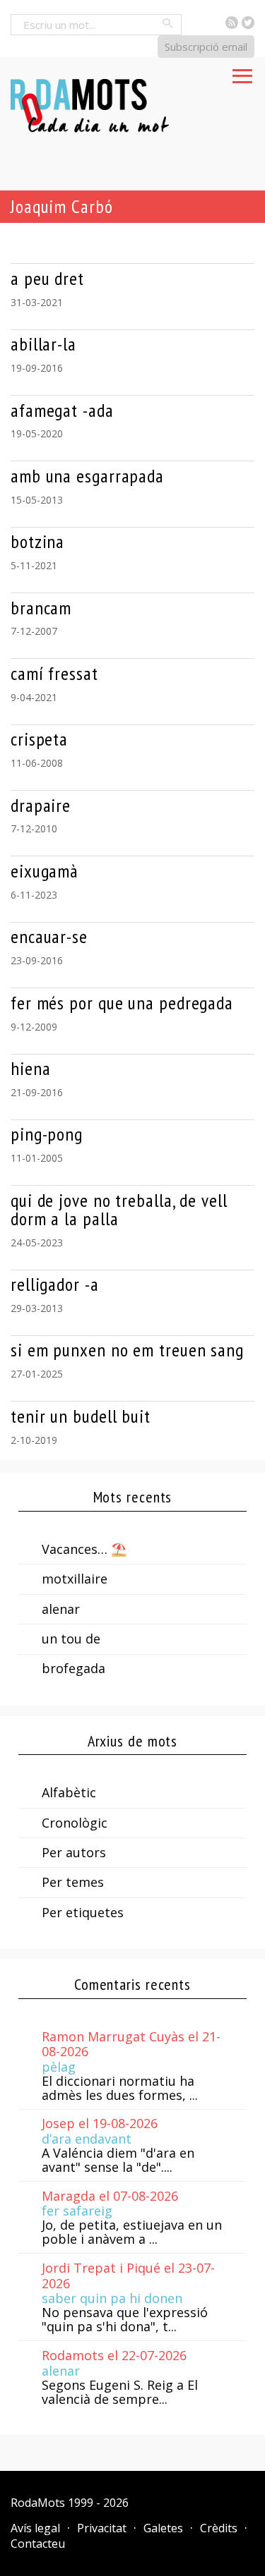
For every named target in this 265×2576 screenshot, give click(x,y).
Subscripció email (206, 47)
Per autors (74, 1852)
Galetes (163, 2528)
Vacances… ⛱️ (84, 1549)
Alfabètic (69, 1792)
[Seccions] (242, 72)
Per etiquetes (83, 1912)
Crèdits (219, 2528)
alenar (61, 1609)
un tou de (71, 1639)
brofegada (73, 1668)
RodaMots (38, 2503)
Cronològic (75, 1823)
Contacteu (38, 2544)
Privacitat (102, 2528)
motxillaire (75, 1579)
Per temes (73, 1882)
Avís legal (35, 2528)
